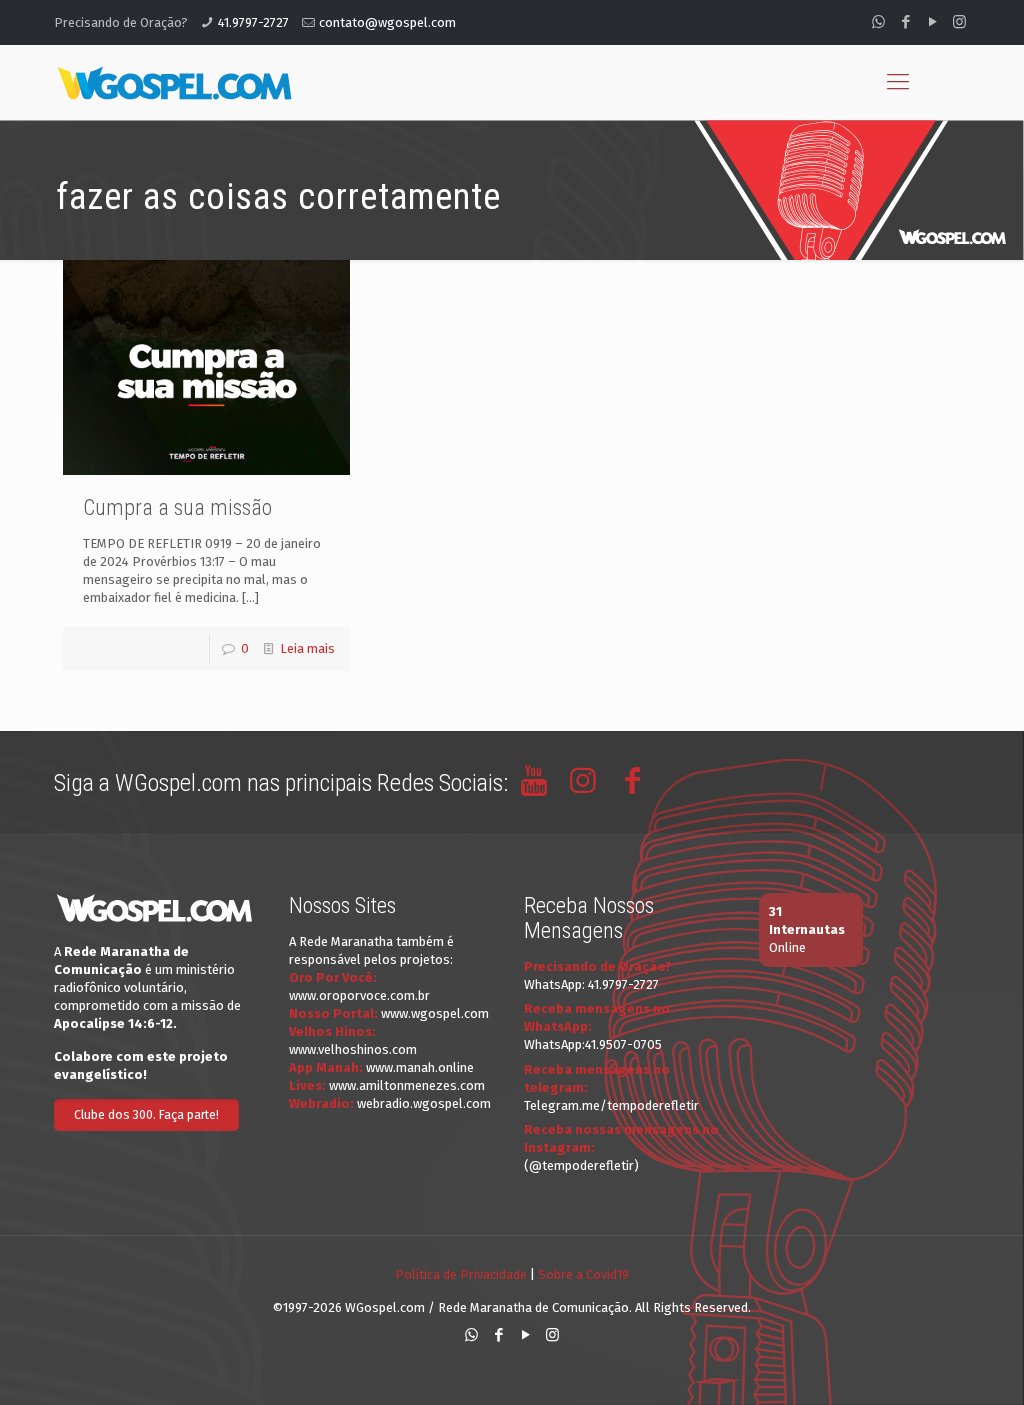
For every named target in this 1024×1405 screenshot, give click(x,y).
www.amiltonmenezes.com (407, 1085)
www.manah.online (420, 1067)
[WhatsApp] (878, 22)
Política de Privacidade (461, 1274)
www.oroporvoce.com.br (359, 995)
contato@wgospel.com (387, 22)
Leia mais (307, 648)
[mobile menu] (898, 82)
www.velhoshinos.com (353, 1049)
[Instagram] (959, 22)
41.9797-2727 (253, 22)
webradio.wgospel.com (424, 1103)
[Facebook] (905, 22)
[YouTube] (932, 22)
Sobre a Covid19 (583, 1274)
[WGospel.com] (174, 82)
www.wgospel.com (435, 1013)
